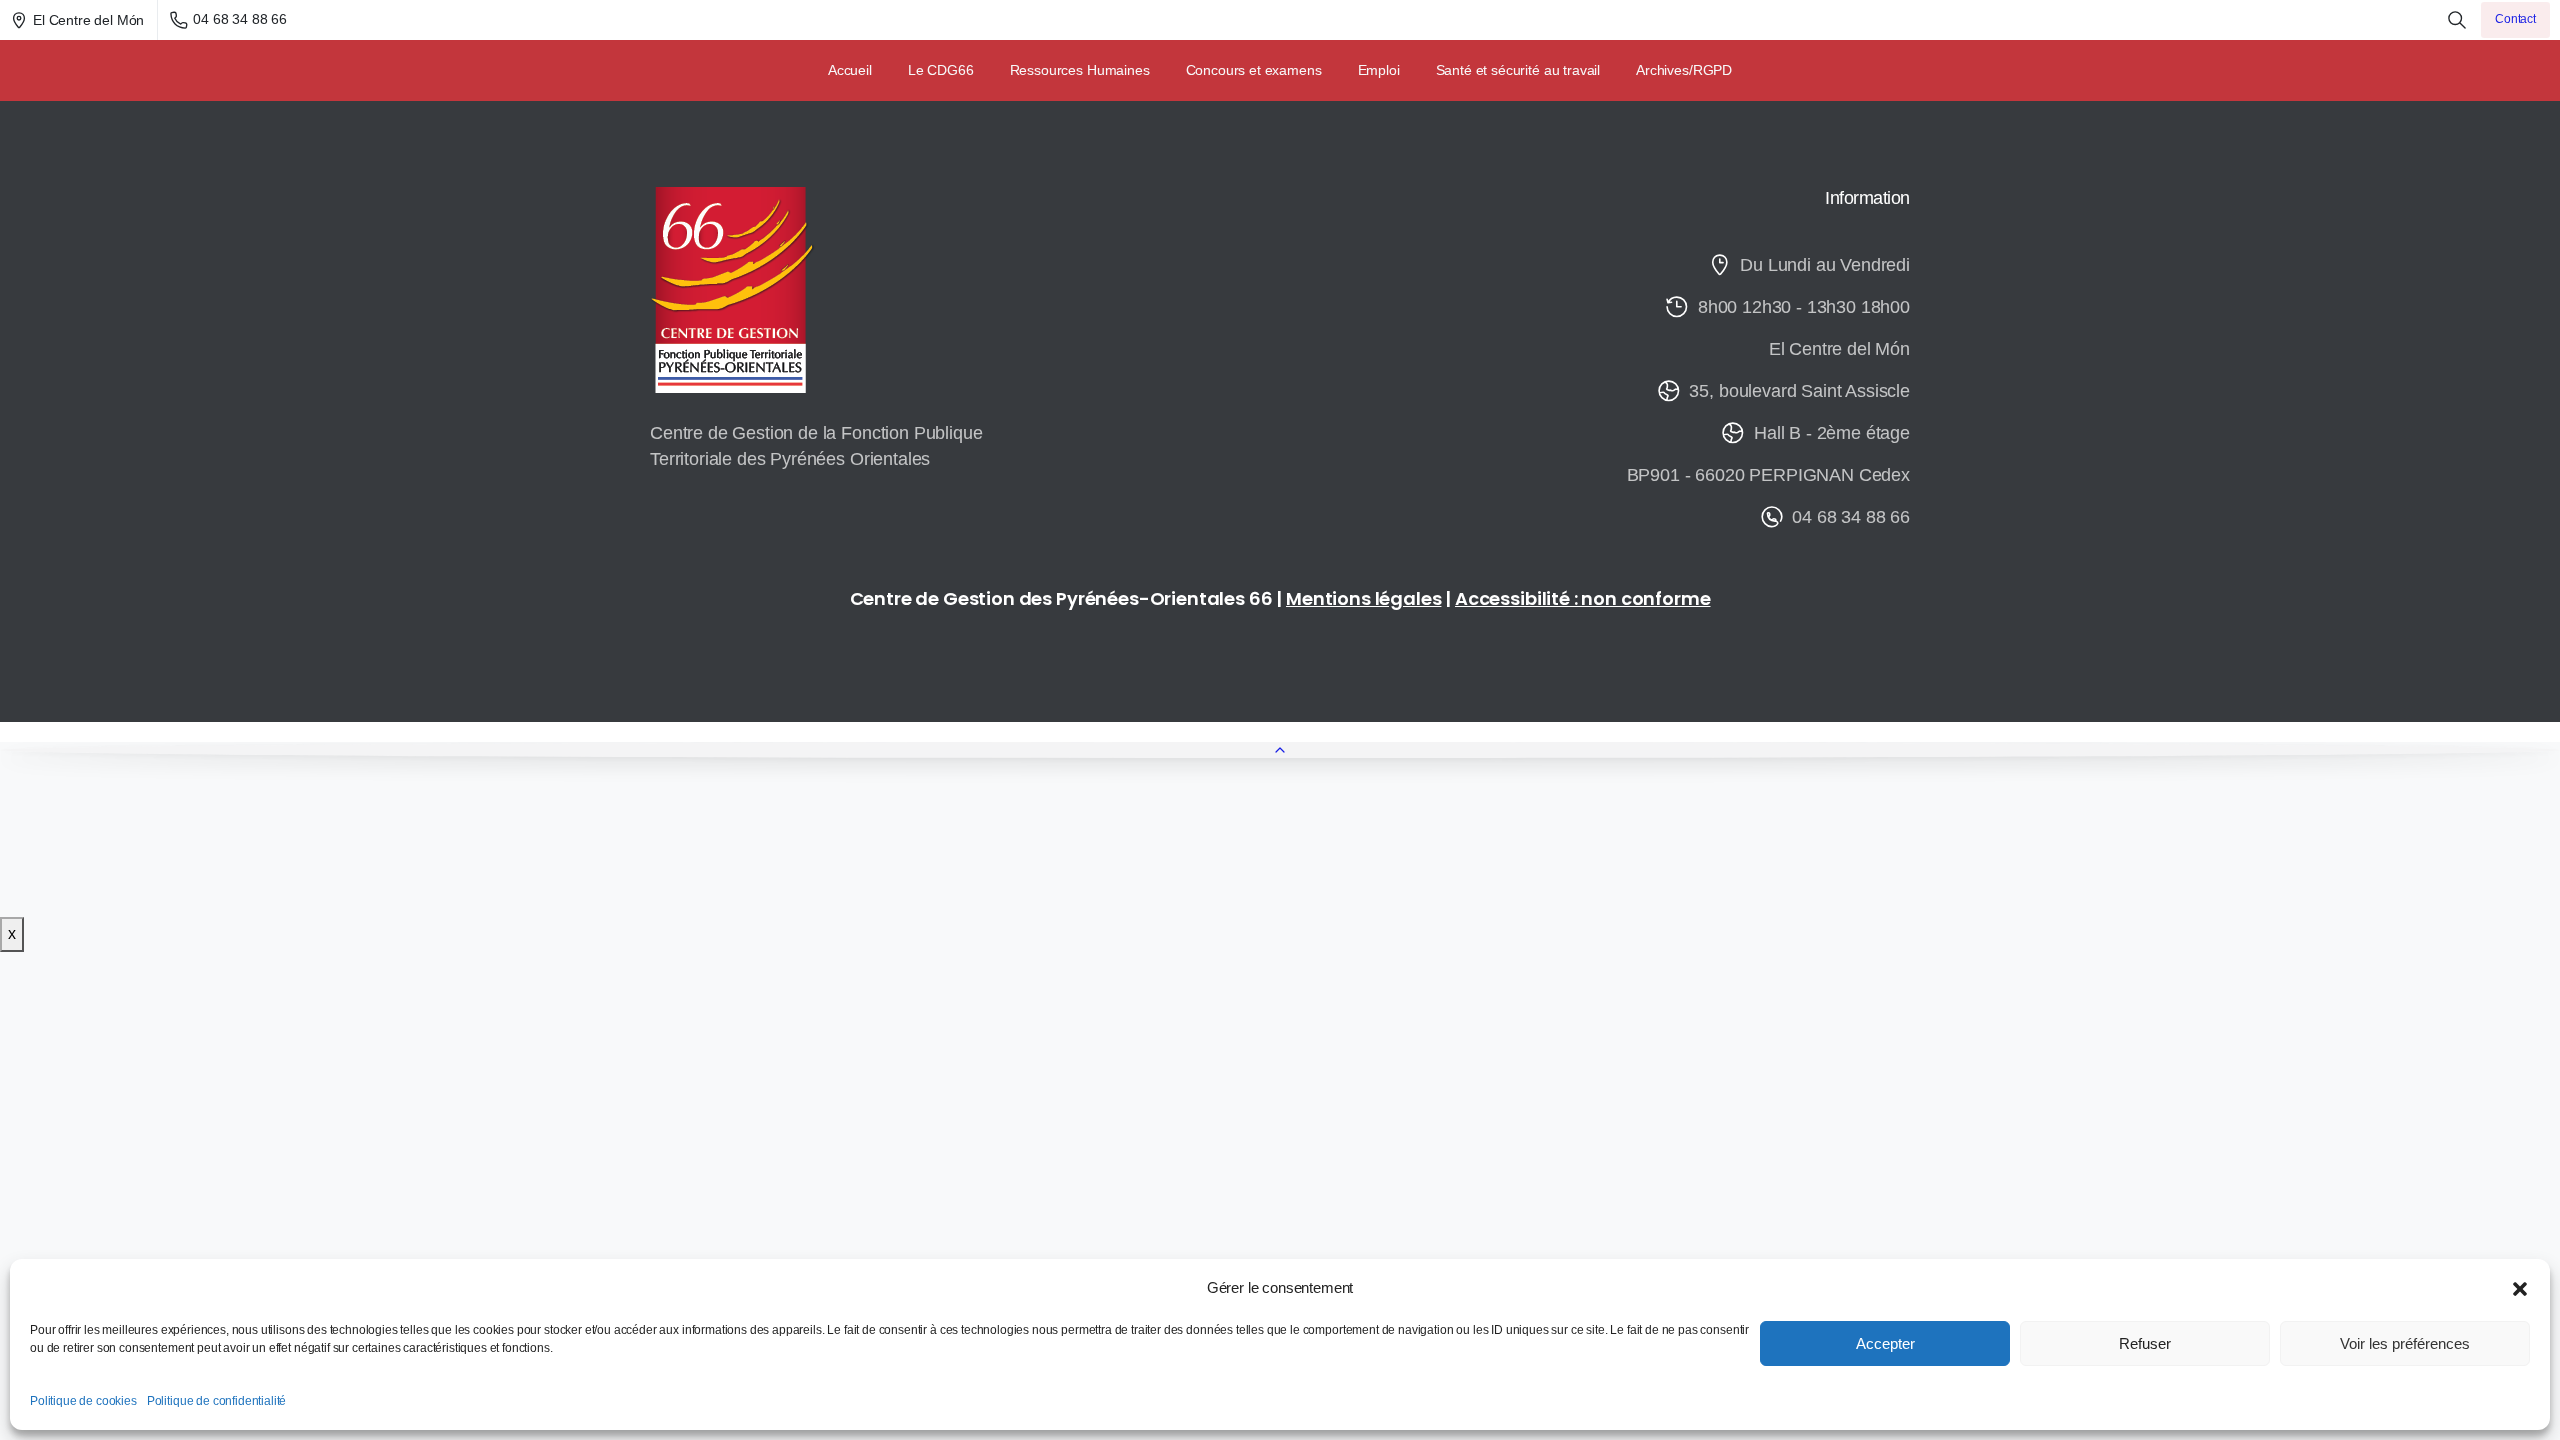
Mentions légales (1363, 598)
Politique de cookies (83, 1401)
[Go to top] (1280, 750)
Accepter (1885, 1343)
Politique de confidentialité (217, 1401)
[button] (2520, 1288)
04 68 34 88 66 (240, 19)
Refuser (2145, 1343)
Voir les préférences (2405, 1343)
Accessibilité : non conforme (1583, 598)
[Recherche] (2457, 20)
